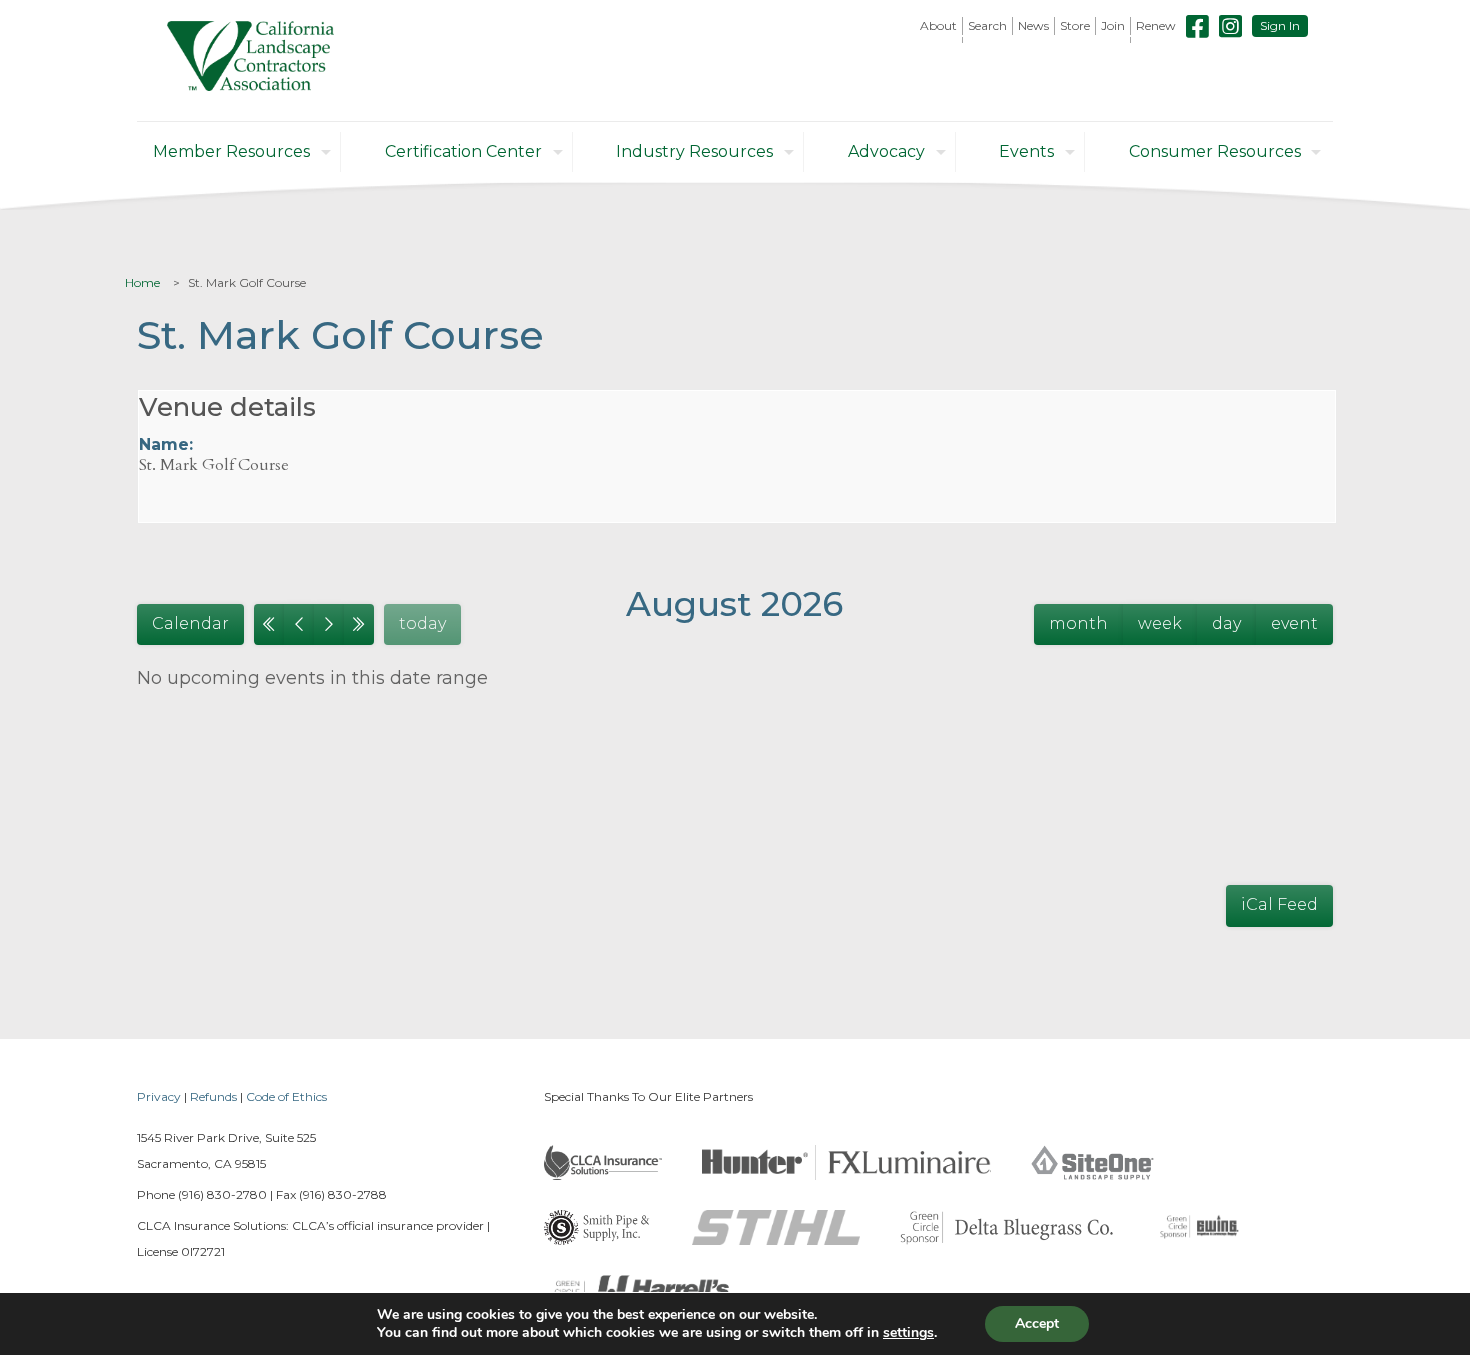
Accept (1037, 1323)
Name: (166, 444)
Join (1113, 25)
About (938, 25)
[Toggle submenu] (939, 40)
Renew (1156, 25)
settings (908, 1333)
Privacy (159, 1096)
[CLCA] (250, 60)
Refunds (213, 1096)
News (1033, 25)
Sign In (1280, 25)
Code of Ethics (286, 1096)
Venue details (227, 407)
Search (987, 25)
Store (1075, 25)
